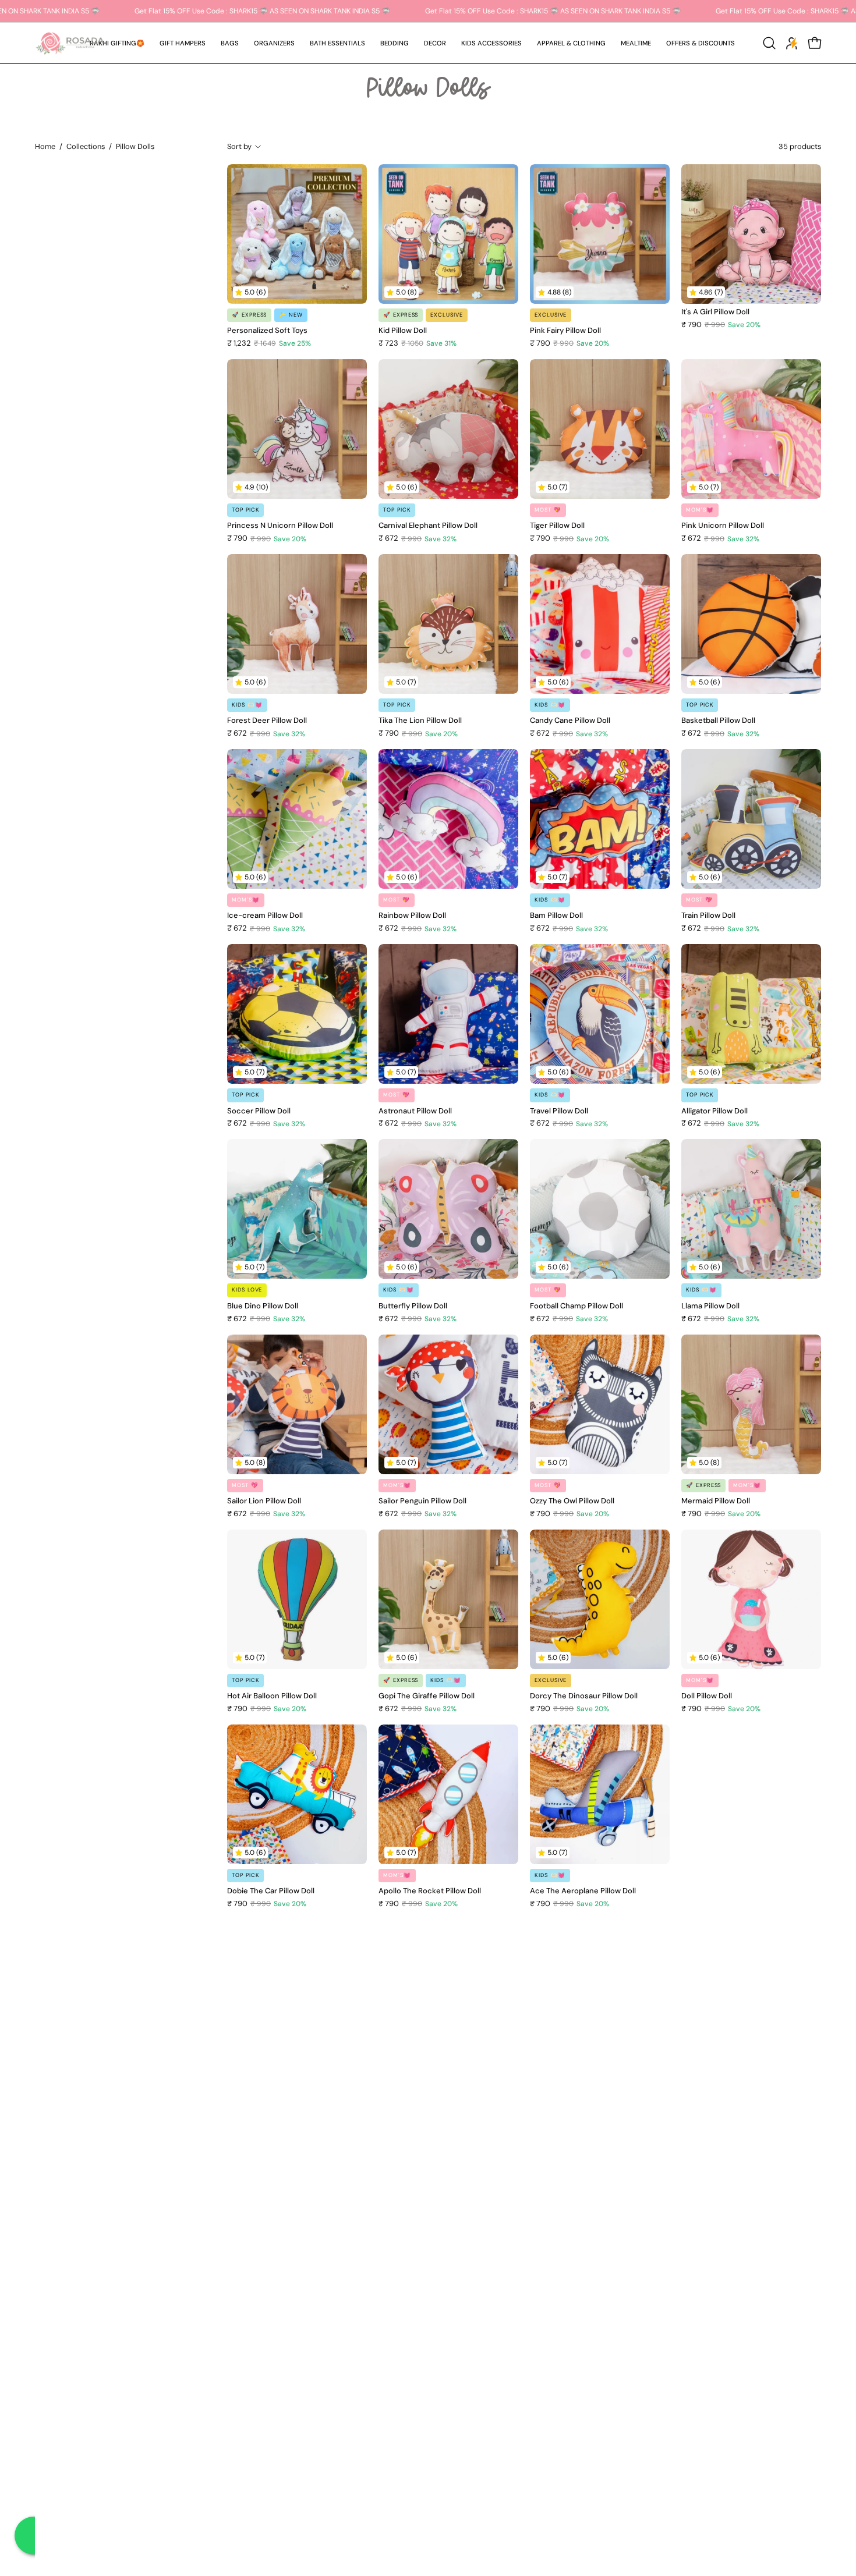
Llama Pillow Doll (710, 1306)
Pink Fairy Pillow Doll (565, 331)
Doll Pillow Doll (707, 1696)
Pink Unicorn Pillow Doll (723, 526)
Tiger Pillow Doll (557, 526)
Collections (86, 146)
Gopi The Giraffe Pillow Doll (427, 1696)
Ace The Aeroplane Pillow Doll (583, 1891)
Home (45, 146)
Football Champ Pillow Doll (576, 1306)
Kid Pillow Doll (403, 331)
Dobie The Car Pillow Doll (271, 1891)
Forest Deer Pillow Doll (267, 721)
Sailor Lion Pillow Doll (264, 1501)
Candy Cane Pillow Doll (570, 721)
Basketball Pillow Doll (718, 721)
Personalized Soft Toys (267, 331)
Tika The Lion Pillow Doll (420, 721)
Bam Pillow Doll (556, 916)
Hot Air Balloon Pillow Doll (272, 1696)
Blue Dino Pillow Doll (263, 1306)
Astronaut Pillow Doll (415, 1111)
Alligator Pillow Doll (714, 1111)
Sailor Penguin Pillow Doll (422, 1501)
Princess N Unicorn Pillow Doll (280, 526)
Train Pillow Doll (708, 916)
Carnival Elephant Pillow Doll (428, 526)
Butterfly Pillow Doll (413, 1306)
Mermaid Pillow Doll (716, 1501)
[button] (183, 43)
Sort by (239, 146)
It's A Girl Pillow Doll (715, 312)
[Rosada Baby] (70, 43)
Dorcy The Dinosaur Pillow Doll (584, 1696)
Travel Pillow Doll (559, 1111)
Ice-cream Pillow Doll (265, 916)
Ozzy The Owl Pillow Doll (572, 1501)
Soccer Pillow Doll (259, 1111)
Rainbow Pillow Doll (412, 916)
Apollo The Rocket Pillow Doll (430, 1891)
